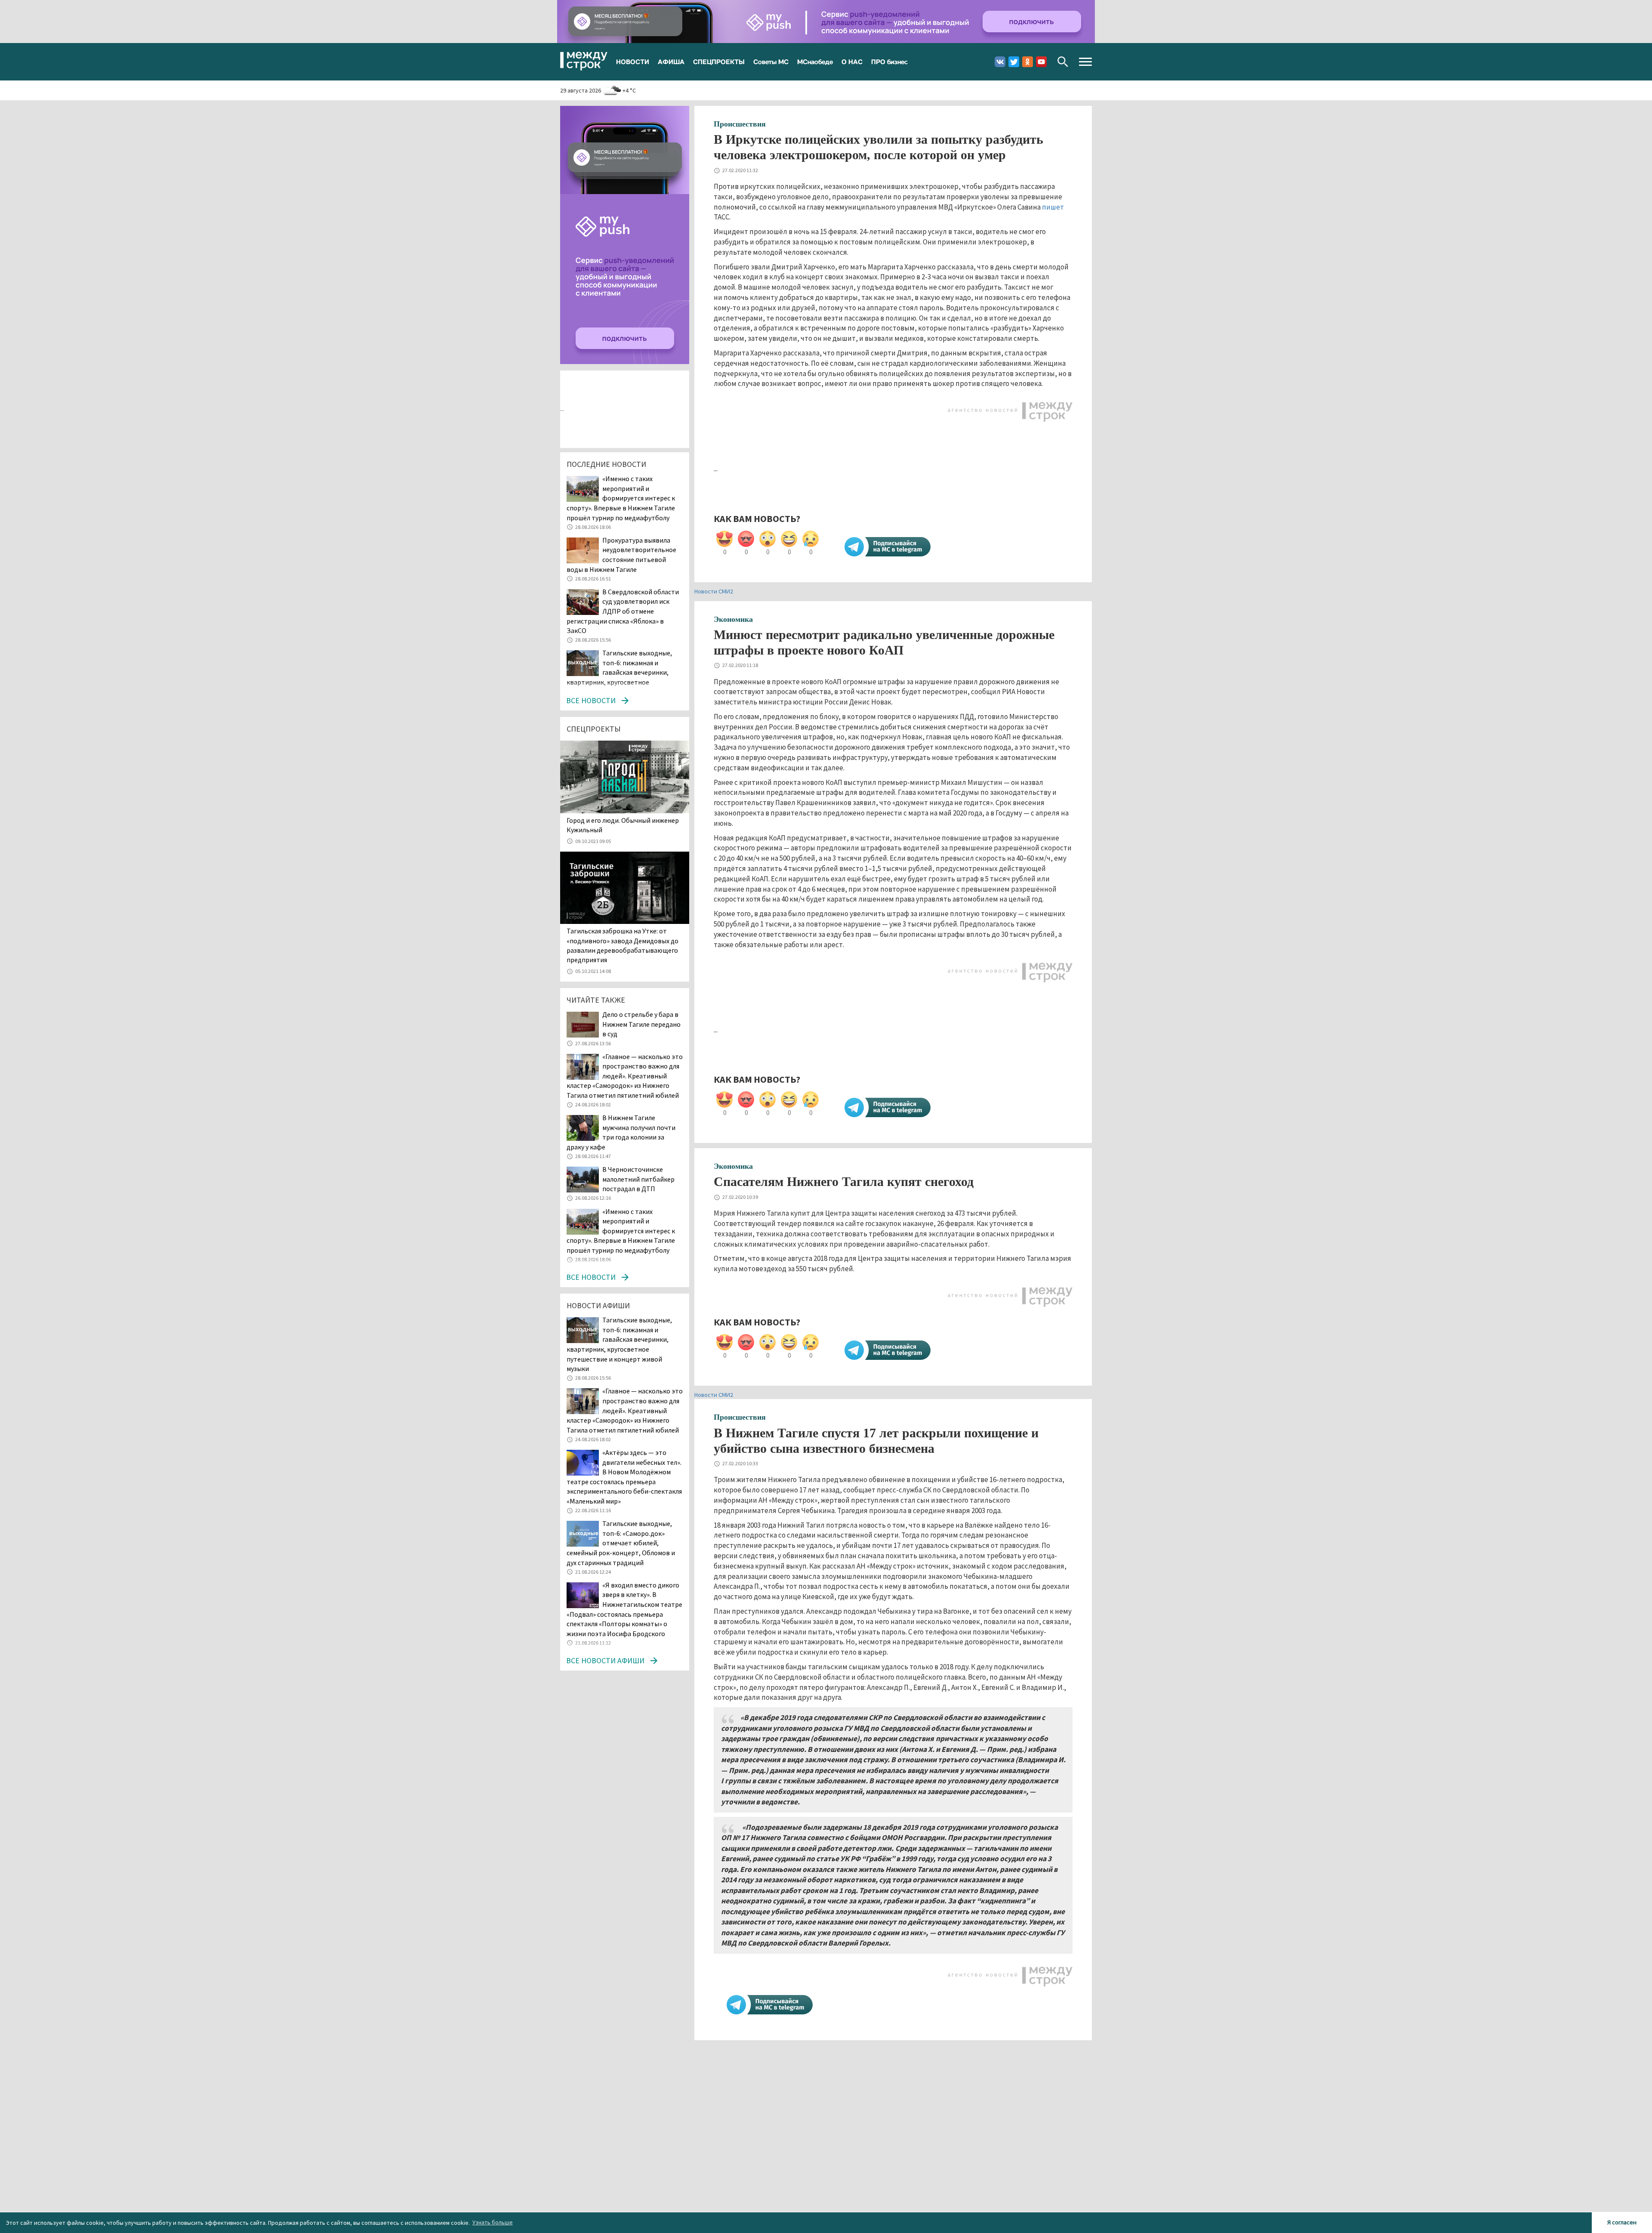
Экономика (733, 619)
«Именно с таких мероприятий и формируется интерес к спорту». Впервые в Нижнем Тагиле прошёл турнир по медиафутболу (621, 498)
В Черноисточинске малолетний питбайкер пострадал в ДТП (638, 1179)
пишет (1053, 207)
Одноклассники (1028, 62)
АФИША (671, 62)
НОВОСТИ (633, 62)
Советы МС (771, 62)
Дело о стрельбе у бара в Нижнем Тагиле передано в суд (641, 1024)
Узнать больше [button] (493, 2222)
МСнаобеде (815, 62)
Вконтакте (1000, 62)
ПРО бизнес (889, 62)
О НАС (852, 62)
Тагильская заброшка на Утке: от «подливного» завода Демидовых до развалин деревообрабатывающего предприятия (623, 945)
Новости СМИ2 (714, 591)
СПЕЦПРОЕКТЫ (719, 62)
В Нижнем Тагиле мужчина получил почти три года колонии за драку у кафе (621, 1132)
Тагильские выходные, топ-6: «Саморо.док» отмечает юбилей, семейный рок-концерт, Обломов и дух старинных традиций (621, 1543)
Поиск (1063, 62)
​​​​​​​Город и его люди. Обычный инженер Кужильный (623, 825)
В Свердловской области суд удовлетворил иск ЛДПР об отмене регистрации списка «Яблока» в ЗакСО (623, 611)
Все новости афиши (605, 1660)
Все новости (591, 700)
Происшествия (740, 124)
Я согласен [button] (1622, 2222)
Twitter (1014, 62)
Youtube (1041, 62)
